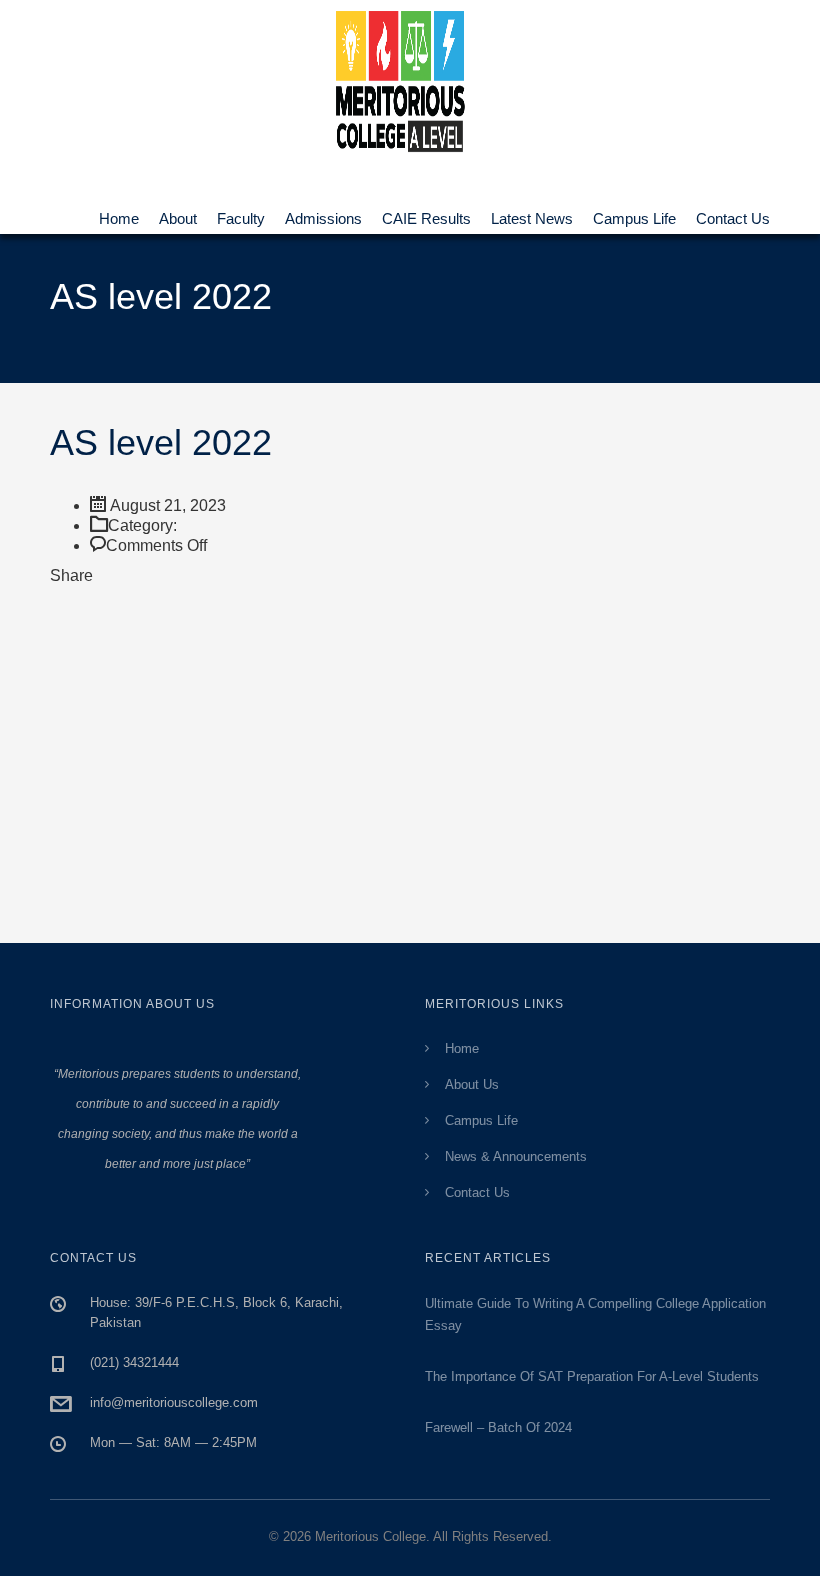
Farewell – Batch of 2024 (498, 1427)
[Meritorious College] (410, 76)
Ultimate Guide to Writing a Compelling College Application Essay (595, 1314)
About (178, 211)
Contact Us (733, 211)
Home (119, 211)
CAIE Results (426, 211)
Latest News (532, 211)
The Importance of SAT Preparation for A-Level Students (592, 1376)
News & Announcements (516, 1156)
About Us (472, 1084)
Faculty (241, 211)
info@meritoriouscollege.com (174, 1402)
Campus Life (634, 211)
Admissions (323, 211)
